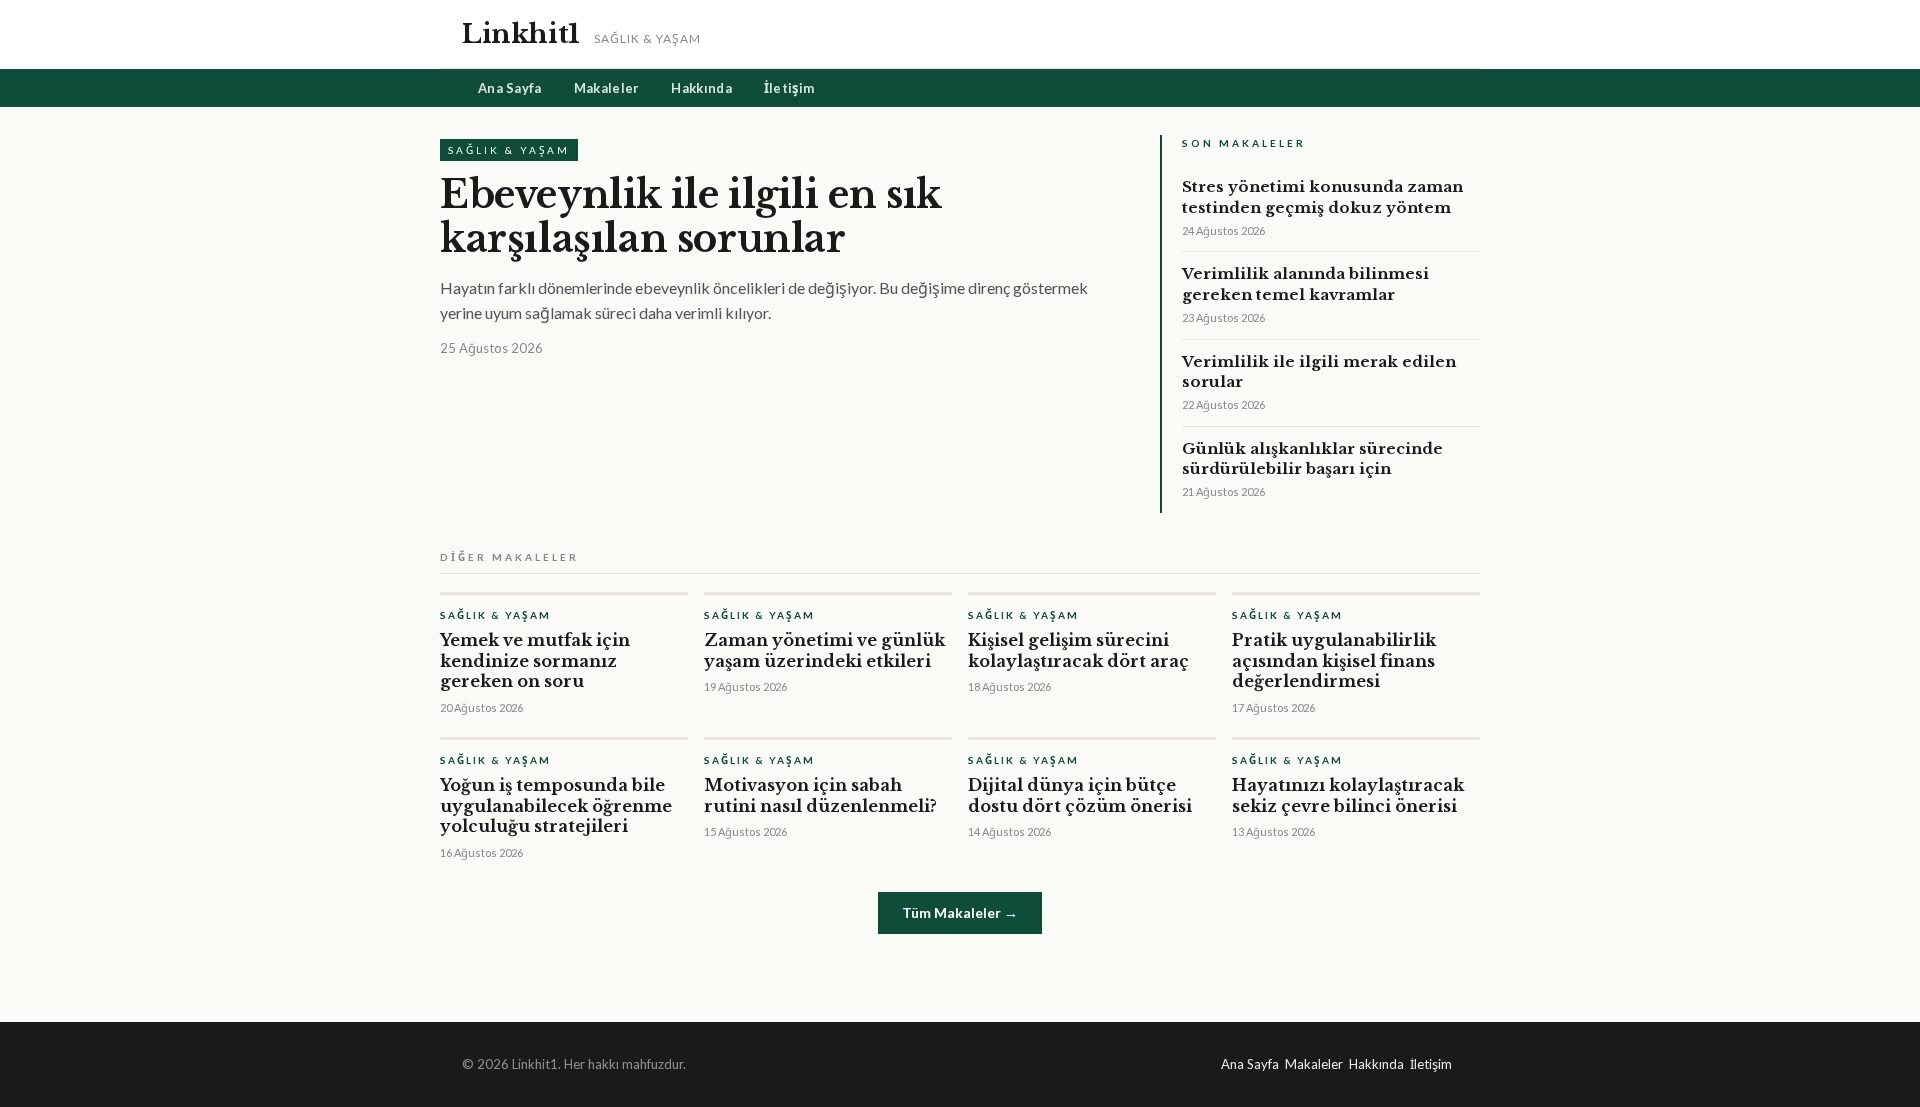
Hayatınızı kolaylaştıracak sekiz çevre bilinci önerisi (1348, 795)
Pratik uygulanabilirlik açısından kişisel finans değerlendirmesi (1334, 661)
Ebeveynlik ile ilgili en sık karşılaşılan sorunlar (690, 216)
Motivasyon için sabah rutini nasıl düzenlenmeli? (820, 795)
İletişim (789, 88)
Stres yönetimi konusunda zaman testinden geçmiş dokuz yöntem (1322, 196)
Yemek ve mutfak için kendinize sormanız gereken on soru (535, 661)
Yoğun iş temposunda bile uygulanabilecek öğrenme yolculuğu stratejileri (556, 806)
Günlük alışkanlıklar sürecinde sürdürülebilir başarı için (1312, 458)
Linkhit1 (521, 34)
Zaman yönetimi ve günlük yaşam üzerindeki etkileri (824, 650)
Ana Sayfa (510, 88)
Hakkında (701, 88)
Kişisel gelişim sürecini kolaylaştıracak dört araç (1078, 650)
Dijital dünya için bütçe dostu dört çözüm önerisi (1080, 795)
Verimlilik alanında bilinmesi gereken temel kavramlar (1305, 283)
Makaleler (607, 88)
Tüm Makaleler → (960, 912)
